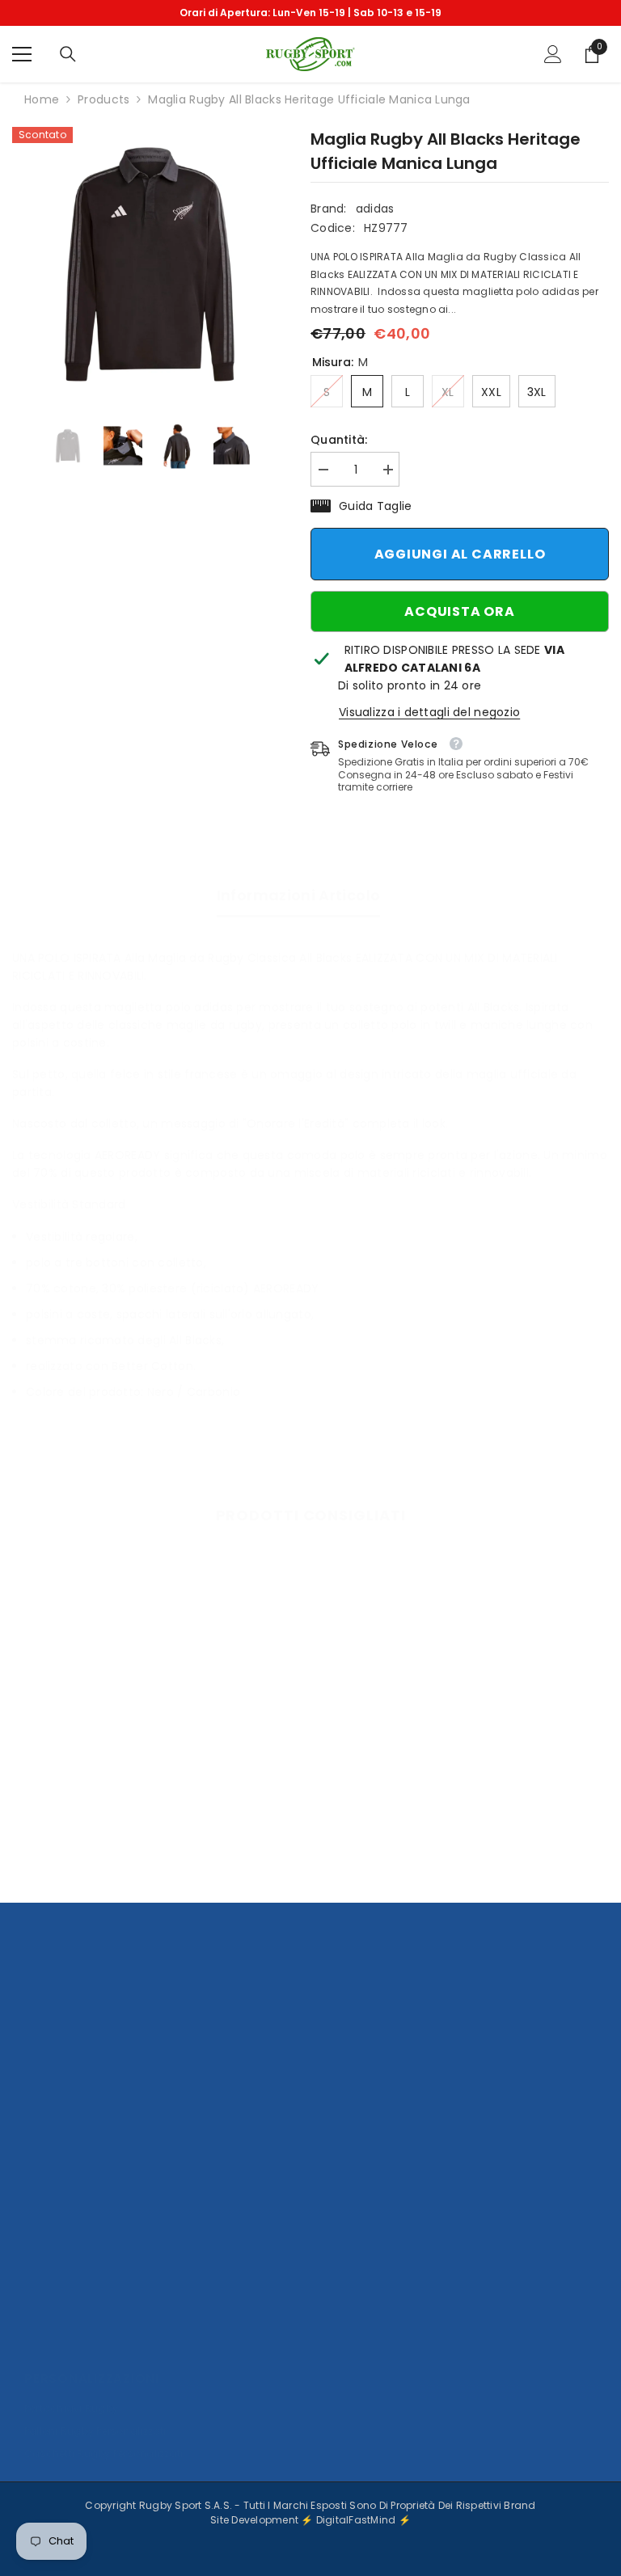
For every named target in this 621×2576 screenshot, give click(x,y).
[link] (107, 1834)
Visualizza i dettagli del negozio (429, 712)
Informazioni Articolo (299, 895)
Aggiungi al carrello (460, 554)
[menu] (22, 54)
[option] (310, 13)
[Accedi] (553, 54)
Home (42, 99)
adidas (375, 209)
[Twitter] (168, 2331)
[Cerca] (68, 54)
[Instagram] (82, 2331)
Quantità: (339, 440)
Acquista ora (460, 611)
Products (103, 99)
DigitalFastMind (357, 2520)
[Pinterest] (125, 2331)
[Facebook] (40, 2331)
